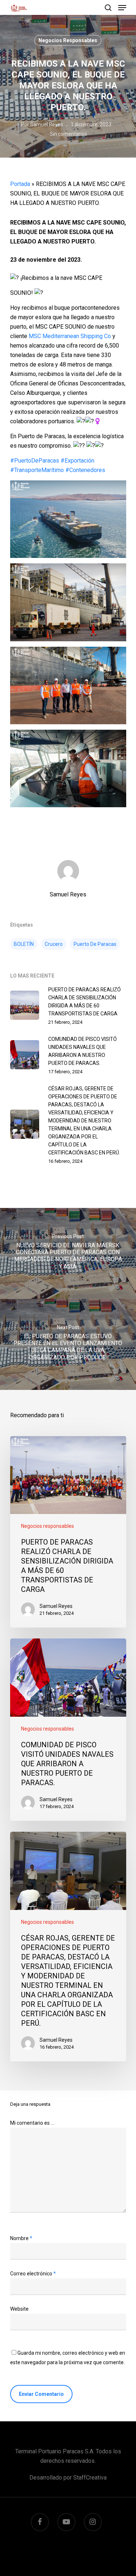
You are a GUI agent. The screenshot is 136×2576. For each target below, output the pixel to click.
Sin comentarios (68, 134)
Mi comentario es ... (32, 2123)
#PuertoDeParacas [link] (35, 461)
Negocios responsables (68, 40)
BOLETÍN (24, 944)
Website (19, 2309)
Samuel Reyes (47, 124)
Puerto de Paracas (95, 944)
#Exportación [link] (77, 461)
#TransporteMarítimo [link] (37, 470)
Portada (20, 184)
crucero (54, 944)
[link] (70, 336)
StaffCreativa (90, 2478)
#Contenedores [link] (85, 470)
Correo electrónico (33, 2274)
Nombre (21, 2238)
